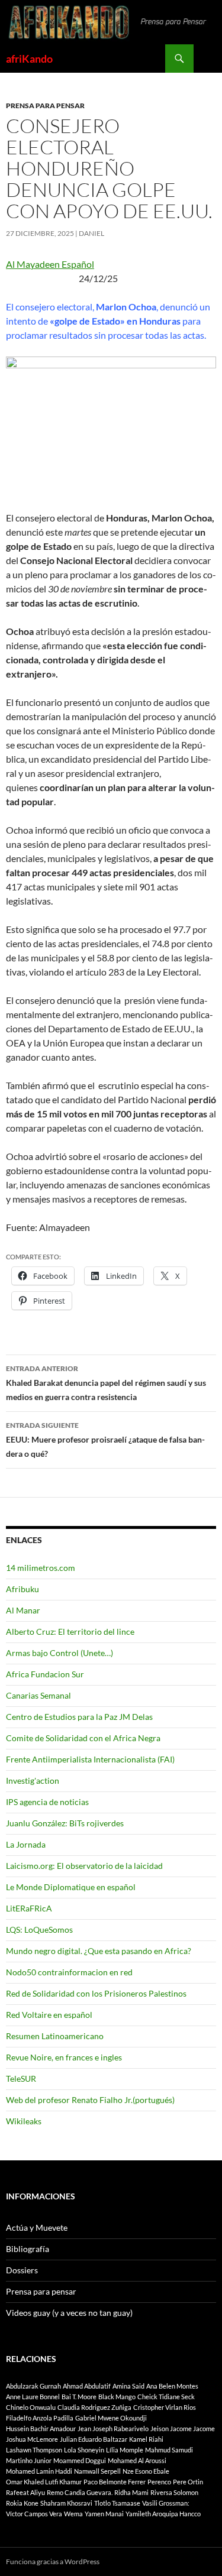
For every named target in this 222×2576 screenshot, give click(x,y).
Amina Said (128, 2386)
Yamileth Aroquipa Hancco (163, 2514)
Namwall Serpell (97, 2471)
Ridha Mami (131, 2492)
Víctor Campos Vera (34, 2514)
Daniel (91, 233)
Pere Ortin (188, 2482)
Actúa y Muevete (37, 2227)
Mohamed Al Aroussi (137, 2460)
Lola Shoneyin (84, 2450)
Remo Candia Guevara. (80, 2492)
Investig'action (33, 1780)
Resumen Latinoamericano (55, 2036)
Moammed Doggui (80, 2460)
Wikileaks (24, 2121)
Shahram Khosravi (66, 2503)
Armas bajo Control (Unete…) (59, 1653)
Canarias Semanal (38, 1695)
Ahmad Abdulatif (87, 2386)
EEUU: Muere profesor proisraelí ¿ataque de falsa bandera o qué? (105, 1440)
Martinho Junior (29, 2460)
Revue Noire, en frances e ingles (64, 2057)
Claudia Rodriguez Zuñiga (94, 2407)
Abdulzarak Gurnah (33, 2386)
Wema (73, 2514)
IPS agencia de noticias (47, 1802)
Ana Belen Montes (172, 2386)
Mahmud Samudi (169, 2450)
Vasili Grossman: (166, 2503)
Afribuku (22, 1589)
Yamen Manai (104, 2514)
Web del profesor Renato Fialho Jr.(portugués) (90, 2100)
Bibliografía (28, 2249)
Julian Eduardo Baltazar (94, 2439)
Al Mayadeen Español (50, 264)
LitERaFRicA (29, 1908)
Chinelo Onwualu (31, 2407)
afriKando (29, 59)
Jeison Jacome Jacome (183, 2428)
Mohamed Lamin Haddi (39, 2471)
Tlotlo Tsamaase (117, 2503)
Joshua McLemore (32, 2439)
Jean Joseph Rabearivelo (113, 2428)
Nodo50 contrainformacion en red (69, 1972)
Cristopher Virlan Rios (165, 2407)
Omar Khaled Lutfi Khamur (44, 2482)
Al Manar (23, 1610)
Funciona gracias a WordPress (53, 2562)
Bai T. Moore (79, 2397)
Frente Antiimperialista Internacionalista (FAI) (90, 1759)
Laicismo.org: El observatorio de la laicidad (84, 1866)
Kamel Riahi (146, 2439)
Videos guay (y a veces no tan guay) (69, 2313)
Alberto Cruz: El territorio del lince (70, 1632)
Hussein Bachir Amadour (41, 2428)
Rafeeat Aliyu (25, 2492)
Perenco (159, 2482)
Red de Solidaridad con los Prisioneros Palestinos (96, 1993)
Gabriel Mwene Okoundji (111, 2418)
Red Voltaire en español (49, 2015)
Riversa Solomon (174, 2492)
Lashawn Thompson (34, 2450)
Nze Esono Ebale (146, 2471)
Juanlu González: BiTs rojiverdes (65, 1823)
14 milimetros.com (41, 1568)
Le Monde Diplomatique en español (71, 1887)
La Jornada (26, 1844)
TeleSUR (21, 2078)
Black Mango (117, 2397)
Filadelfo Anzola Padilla (40, 2418)
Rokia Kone (22, 2503)
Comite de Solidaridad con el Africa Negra (83, 1738)
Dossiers (22, 2270)
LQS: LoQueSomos (39, 1929)
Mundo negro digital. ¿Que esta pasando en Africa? (99, 1951)
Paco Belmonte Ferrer (115, 2482)
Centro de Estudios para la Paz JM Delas (79, 1717)
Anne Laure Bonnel (33, 2397)
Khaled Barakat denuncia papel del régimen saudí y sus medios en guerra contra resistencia (106, 1383)
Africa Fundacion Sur (45, 1674)
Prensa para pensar (45, 106)
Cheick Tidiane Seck (166, 2397)
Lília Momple (125, 2450)
